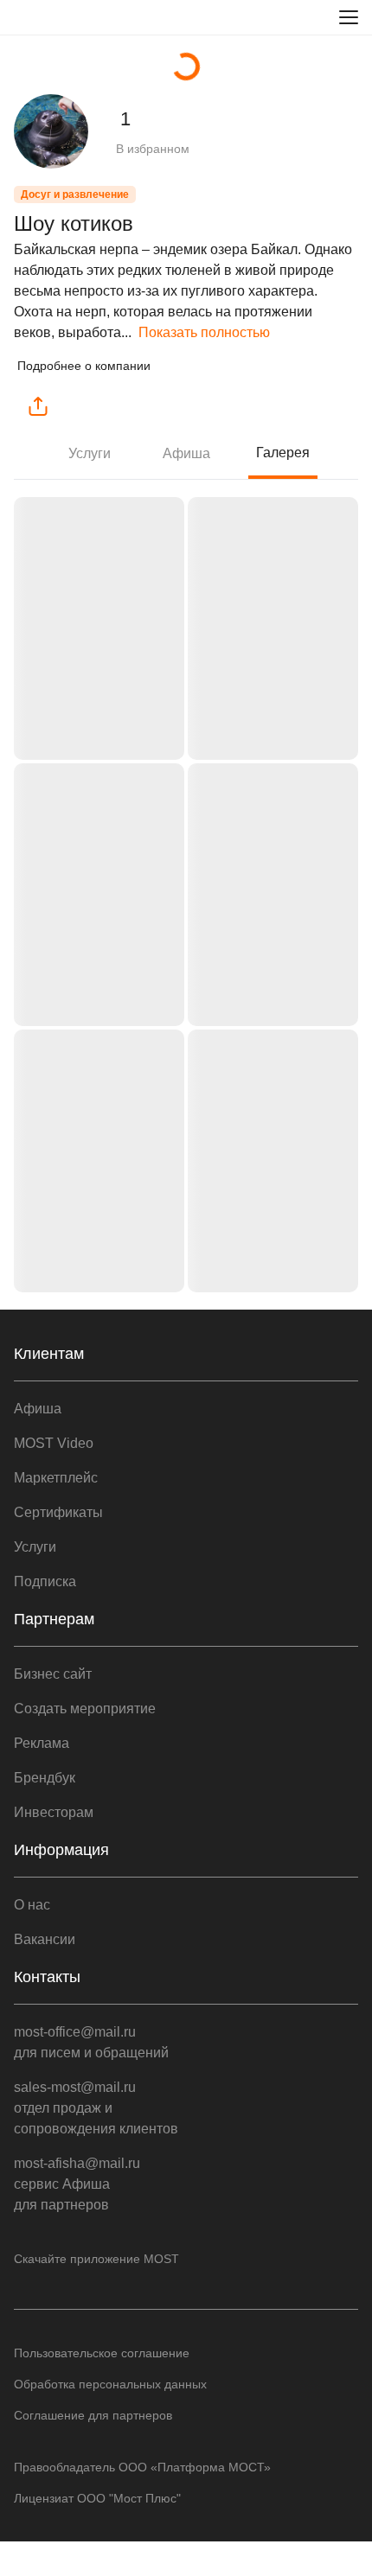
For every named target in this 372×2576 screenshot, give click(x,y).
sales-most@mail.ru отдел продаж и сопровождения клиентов (96, 2108)
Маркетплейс (56, 1478)
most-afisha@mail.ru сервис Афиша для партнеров (77, 2184)
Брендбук (45, 1778)
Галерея (283, 453)
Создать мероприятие (85, 1709)
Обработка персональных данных (110, 2384)
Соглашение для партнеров (93, 2415)
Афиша (186, 453)
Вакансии (45, 1939)
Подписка (45, 1581)
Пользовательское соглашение (102, 2353)
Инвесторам (54, 1812)
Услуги (90, 453)
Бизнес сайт (53, 1674)
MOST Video (54, 1443)
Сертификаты (58, 1512)
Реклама (42, 1743)
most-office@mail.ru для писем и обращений (91, 2042)
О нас (32, 1905)
